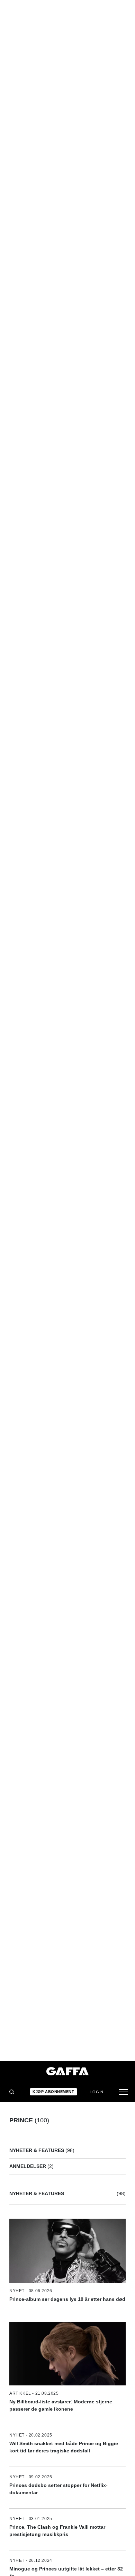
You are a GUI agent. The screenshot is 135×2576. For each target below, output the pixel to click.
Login (97, 2092)
